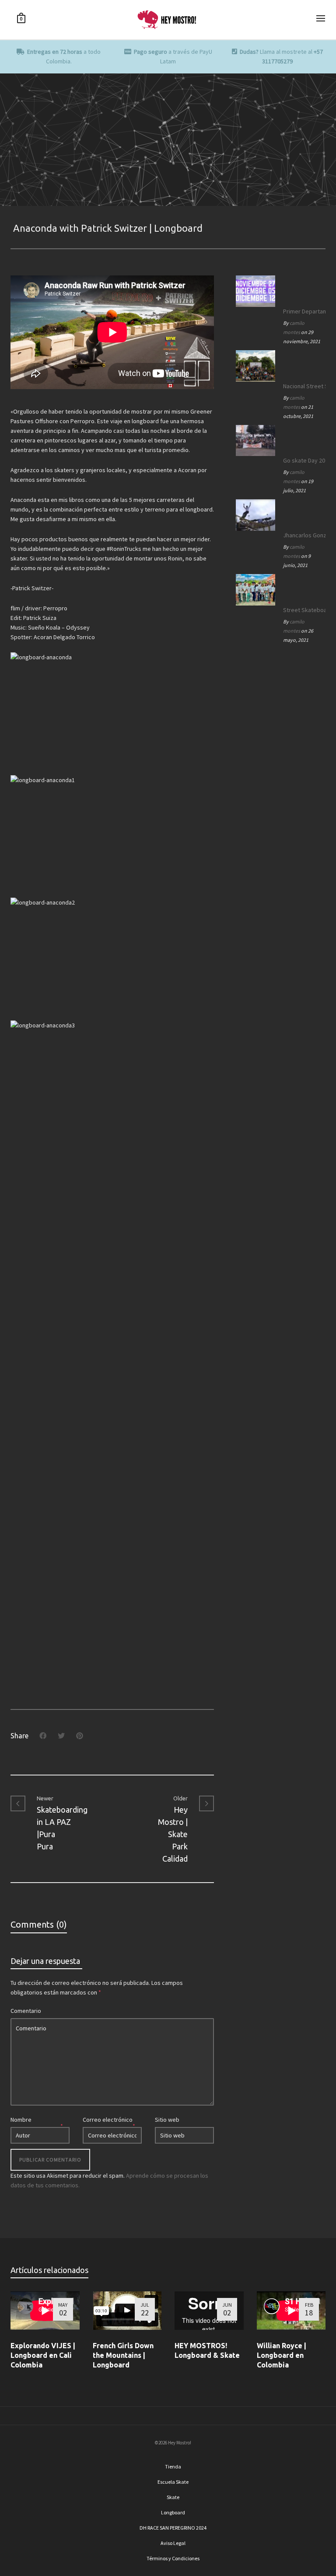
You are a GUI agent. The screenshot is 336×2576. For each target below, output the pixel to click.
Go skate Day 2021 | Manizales (302, 460)
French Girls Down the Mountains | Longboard (123, 2355)
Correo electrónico (108, 2120)
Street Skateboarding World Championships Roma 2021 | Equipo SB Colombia (302, 610)
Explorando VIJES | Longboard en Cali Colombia (43, 2355)
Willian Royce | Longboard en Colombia (282, 2355)
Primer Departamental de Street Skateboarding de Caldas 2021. (302, 311)
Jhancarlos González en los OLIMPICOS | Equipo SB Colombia (302, 535)
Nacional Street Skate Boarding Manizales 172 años (302, 386)
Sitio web (167, 2120)
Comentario (26, 2011)
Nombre (21, 2120)
